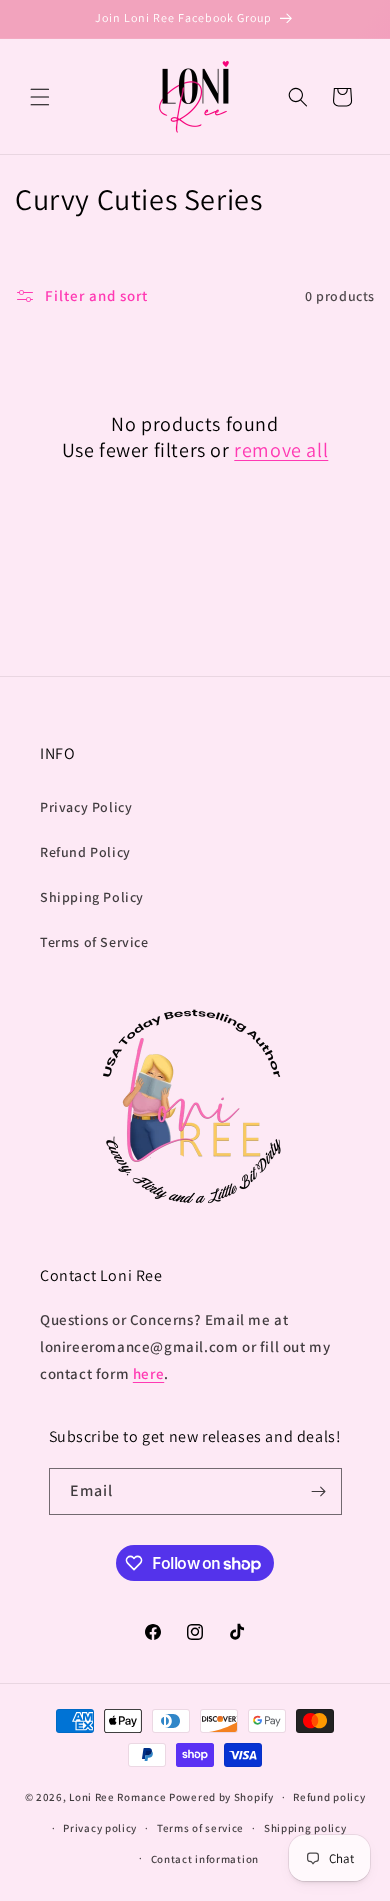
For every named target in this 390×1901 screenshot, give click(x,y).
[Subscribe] (319, 1491)
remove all (281, 450)
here (148, 1373)
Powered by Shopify (221, 1797)
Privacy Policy (86, 807)
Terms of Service (94, 942)
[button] (40, 97)
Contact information (205, 1859)
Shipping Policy (92, 897)
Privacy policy (100, 1828)
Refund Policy (85, 852)
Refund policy (329, 1797)
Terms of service (200, 1828)
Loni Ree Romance (119, 1797)
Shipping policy (305, 1828)
